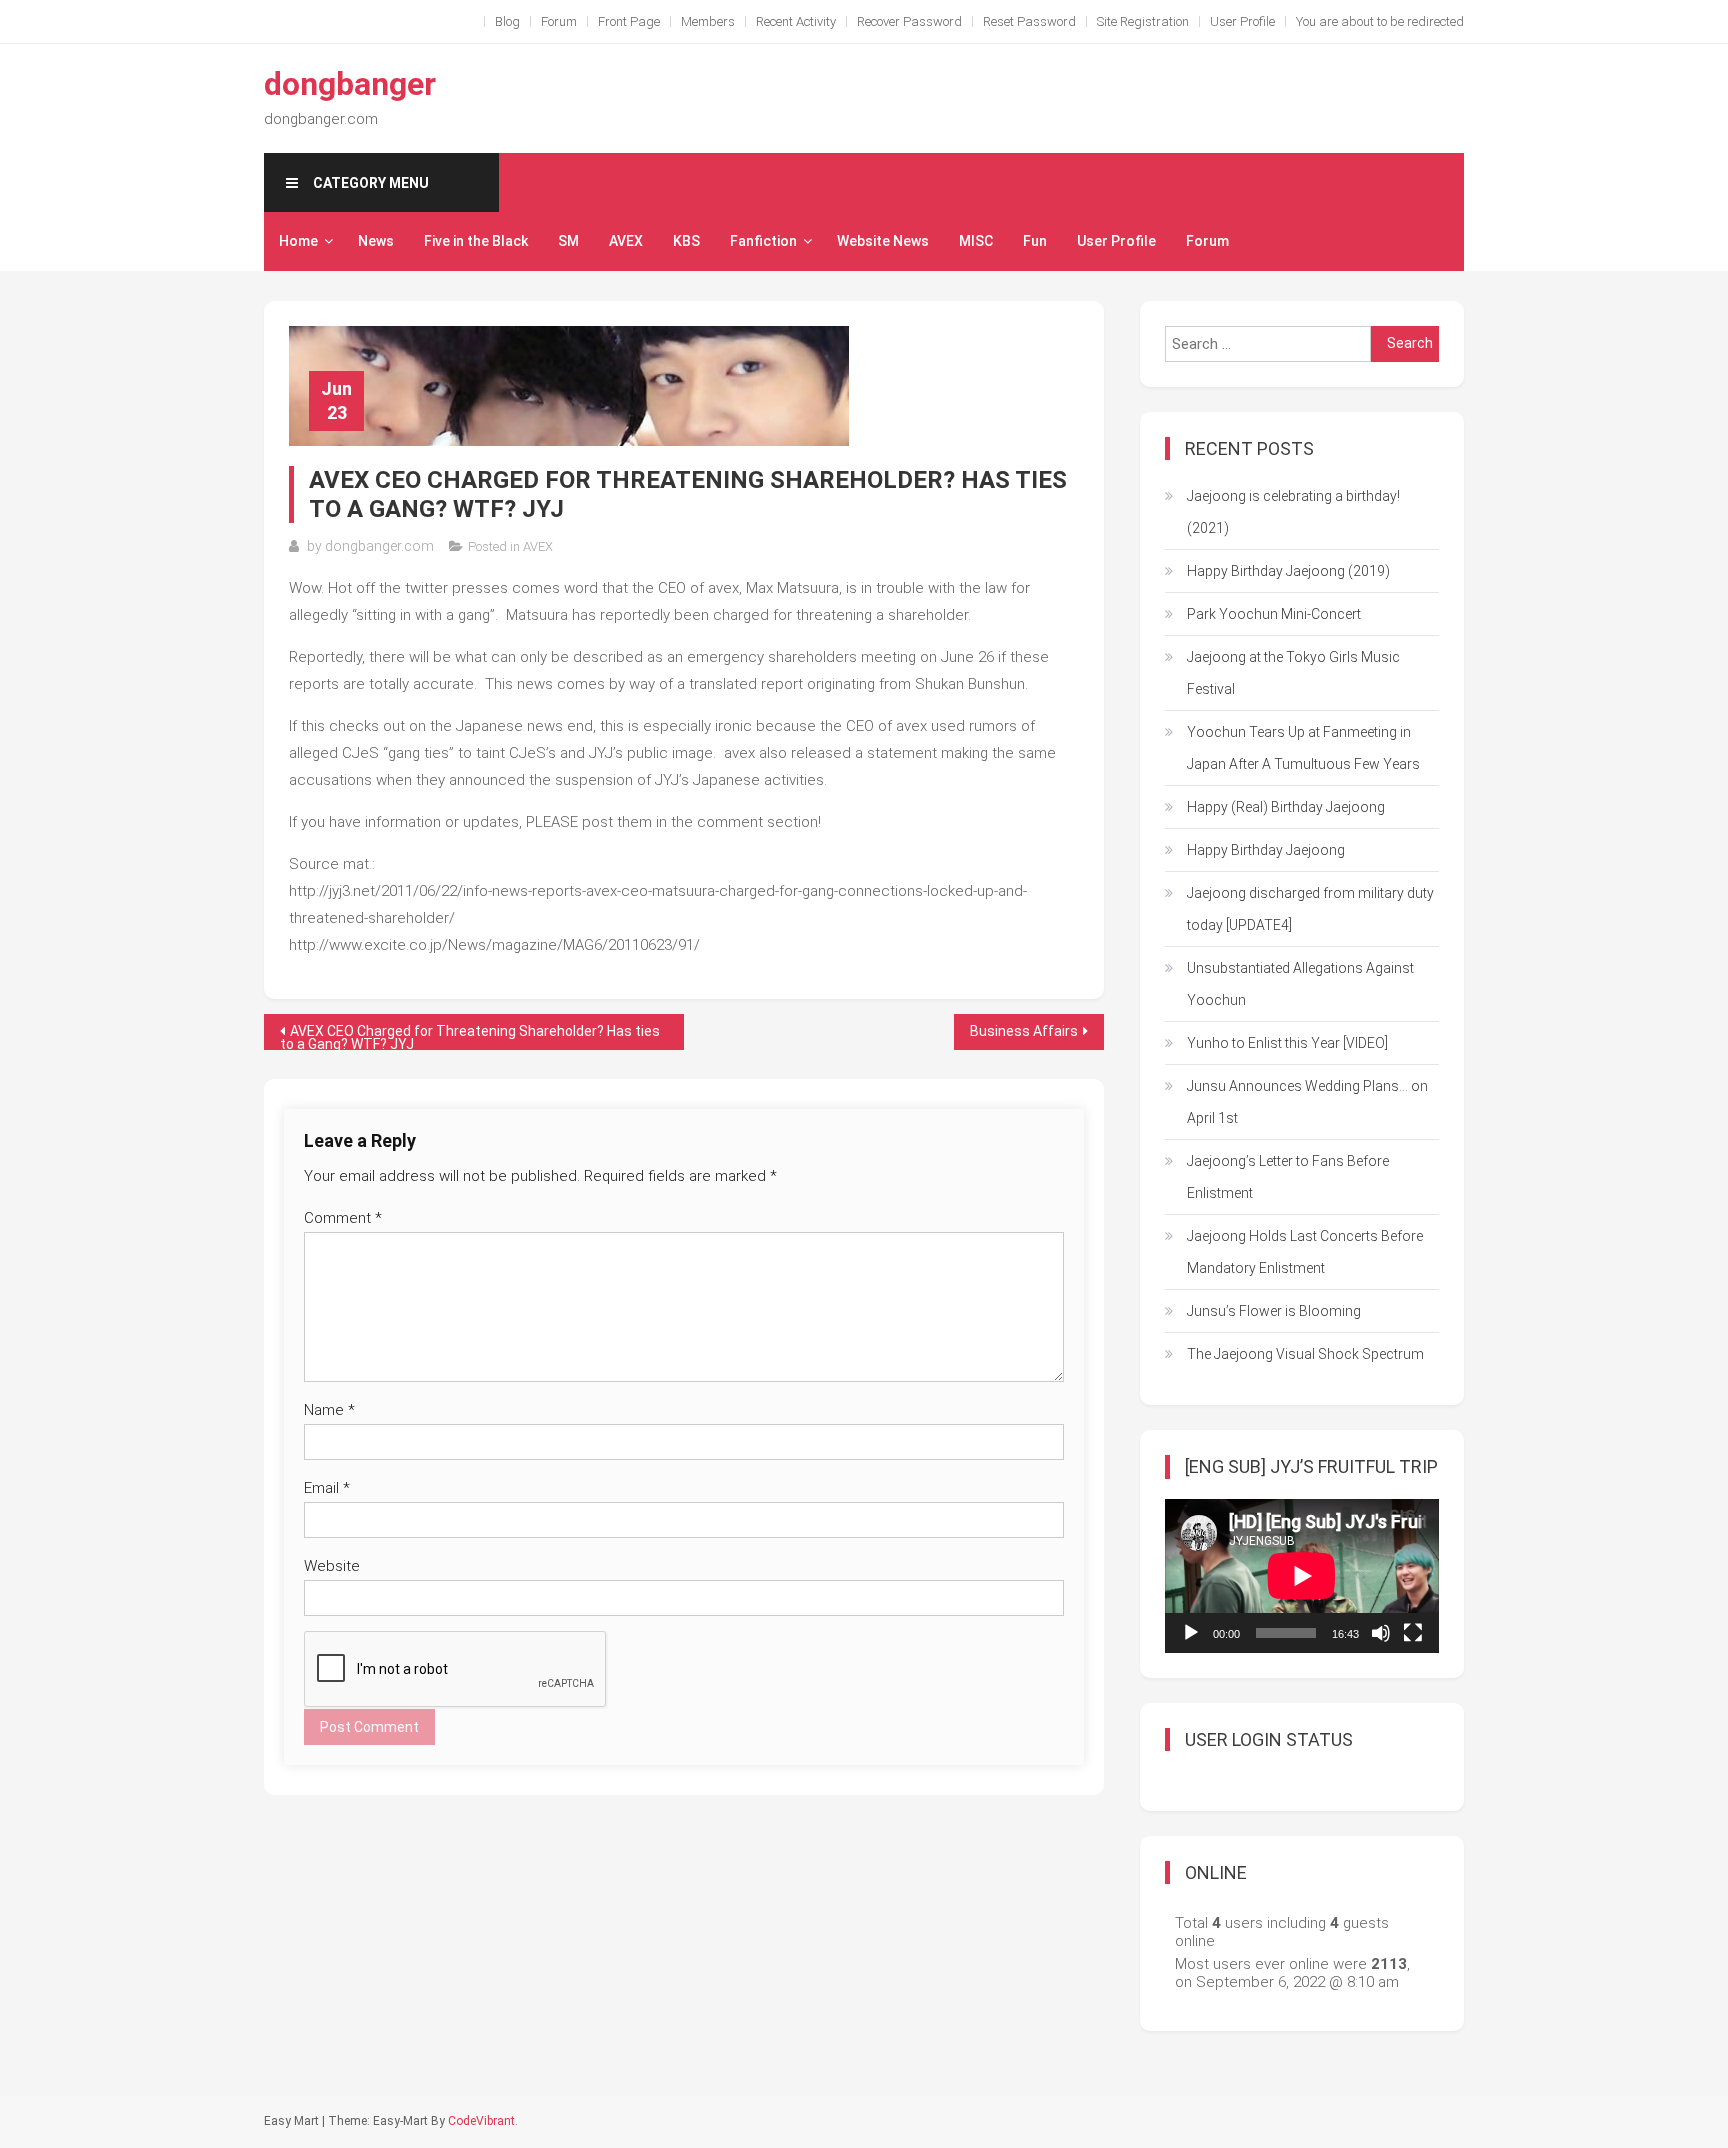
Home (298, 241)
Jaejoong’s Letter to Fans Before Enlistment (1288, 1177)
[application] (1302, 1576)
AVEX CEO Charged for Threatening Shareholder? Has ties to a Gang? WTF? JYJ (470, 1036)
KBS (686, 241)
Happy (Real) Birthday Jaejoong (1286, 807)
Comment (343, 1218)
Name (329, 1410)
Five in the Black (476, 241)
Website (332, 1566)
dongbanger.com (379, 546)
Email (327, 1488)
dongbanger (350, 84)
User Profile (1242, 21)
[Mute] (1381, 1633)
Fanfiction (763, 241)
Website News (883, 241)
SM (568, 241)
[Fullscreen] (1413, 1633)
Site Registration (1143, 21)
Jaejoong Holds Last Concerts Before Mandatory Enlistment (1305, 1252)
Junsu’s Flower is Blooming (1274, 1311)
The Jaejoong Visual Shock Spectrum (1305, 1354)
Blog (507, 21)
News (376, 241)
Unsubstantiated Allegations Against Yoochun (1300, 984)
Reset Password (1029, 21)
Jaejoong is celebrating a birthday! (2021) (1293, 512)
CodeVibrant (481, 2121)
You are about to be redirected (1380, 21)
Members (708, 21)
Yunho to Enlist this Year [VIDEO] (1287, 1043)
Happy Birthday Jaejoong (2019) (1288, 571)
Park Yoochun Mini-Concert (1274, 614)
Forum (559, 21)
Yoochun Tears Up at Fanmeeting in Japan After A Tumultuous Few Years (1303, 748)
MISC (976, 241)
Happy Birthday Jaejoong (1266, 850)
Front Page (629, 21)
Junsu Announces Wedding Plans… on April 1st (1307, 1102)
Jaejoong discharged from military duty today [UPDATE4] (1310, 909)
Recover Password (909, 21)
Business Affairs (1024, 1031)
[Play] (1191, 1633)
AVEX (626, 241)
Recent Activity (796, 21)
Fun (1035, 241)
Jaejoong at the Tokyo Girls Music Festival (1293, 673)
